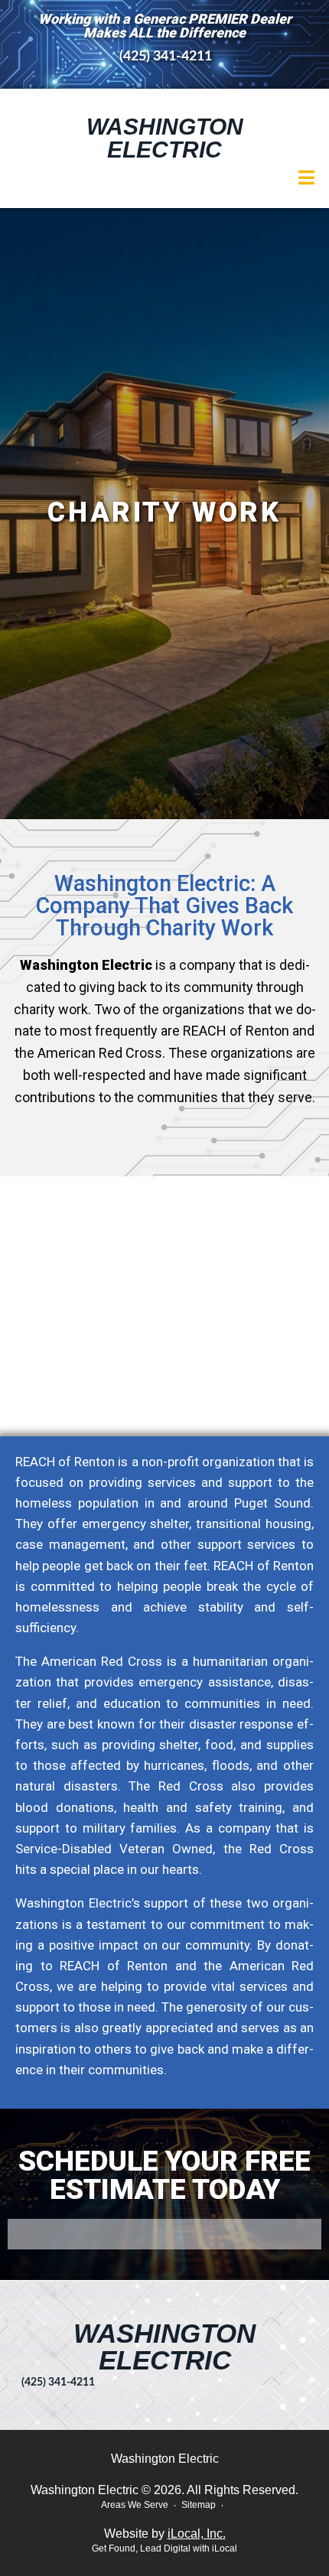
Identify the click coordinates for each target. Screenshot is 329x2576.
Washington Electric (165, 138)
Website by (165, 2534)
